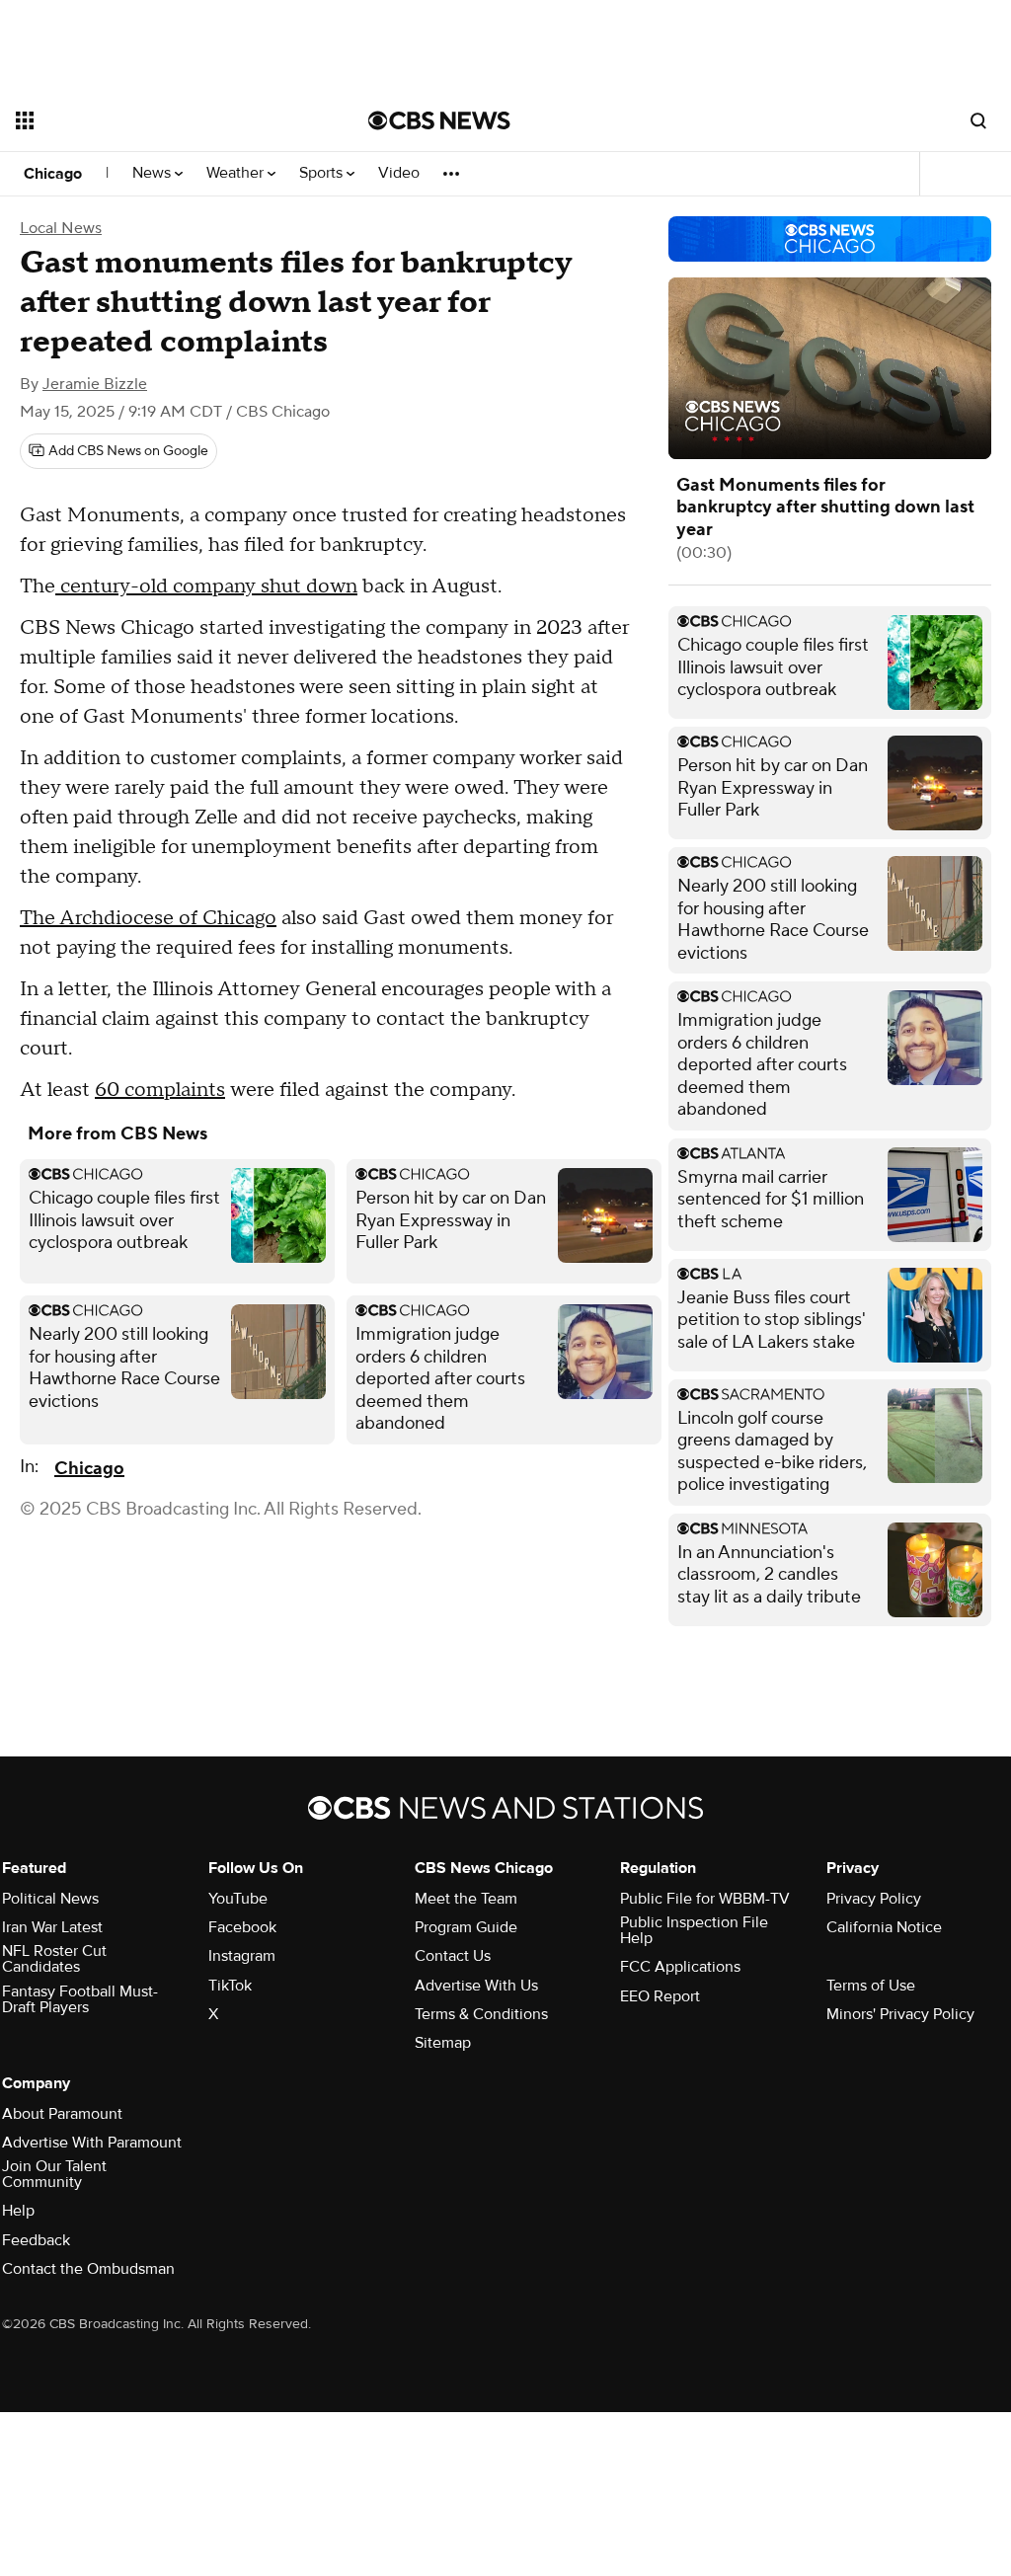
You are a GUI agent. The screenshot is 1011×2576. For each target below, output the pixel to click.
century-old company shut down (206, 586)
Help (18, 2211)
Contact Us (453, 1956)
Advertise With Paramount (92, 2143)
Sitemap (443, 2043)
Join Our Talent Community (54, 2174)
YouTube (238, 1899)
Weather (237, 173)
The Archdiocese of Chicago (148, 918)
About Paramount (62, 2114)
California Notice (884, 1927)
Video (399, 173)
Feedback (36, 2240)
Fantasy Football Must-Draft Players (80, 1999)
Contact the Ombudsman (88, 2269)
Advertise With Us (476, 1986)
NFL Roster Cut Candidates (54, 1959)
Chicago (53, 174)
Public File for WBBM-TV (705, 1899)
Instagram (242, 1956)
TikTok (230, 1986)
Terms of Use (871, 1986)
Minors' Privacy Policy (900, 2014)
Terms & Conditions (481, 2014)
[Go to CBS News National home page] (439, 120)
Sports (323, 173)
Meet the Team (466, 1899)
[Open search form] (978, 120)
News (154, 173)
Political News (50, 1899)
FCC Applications (680, 1967)
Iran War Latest (52, 1927)
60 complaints (160, 1090)
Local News (61, 228)
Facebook (242, 1927)
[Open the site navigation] (157, 120)
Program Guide (466, 1927)
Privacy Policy (874, 1899)
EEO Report (660, 1996)
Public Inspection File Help (694, 1930)
